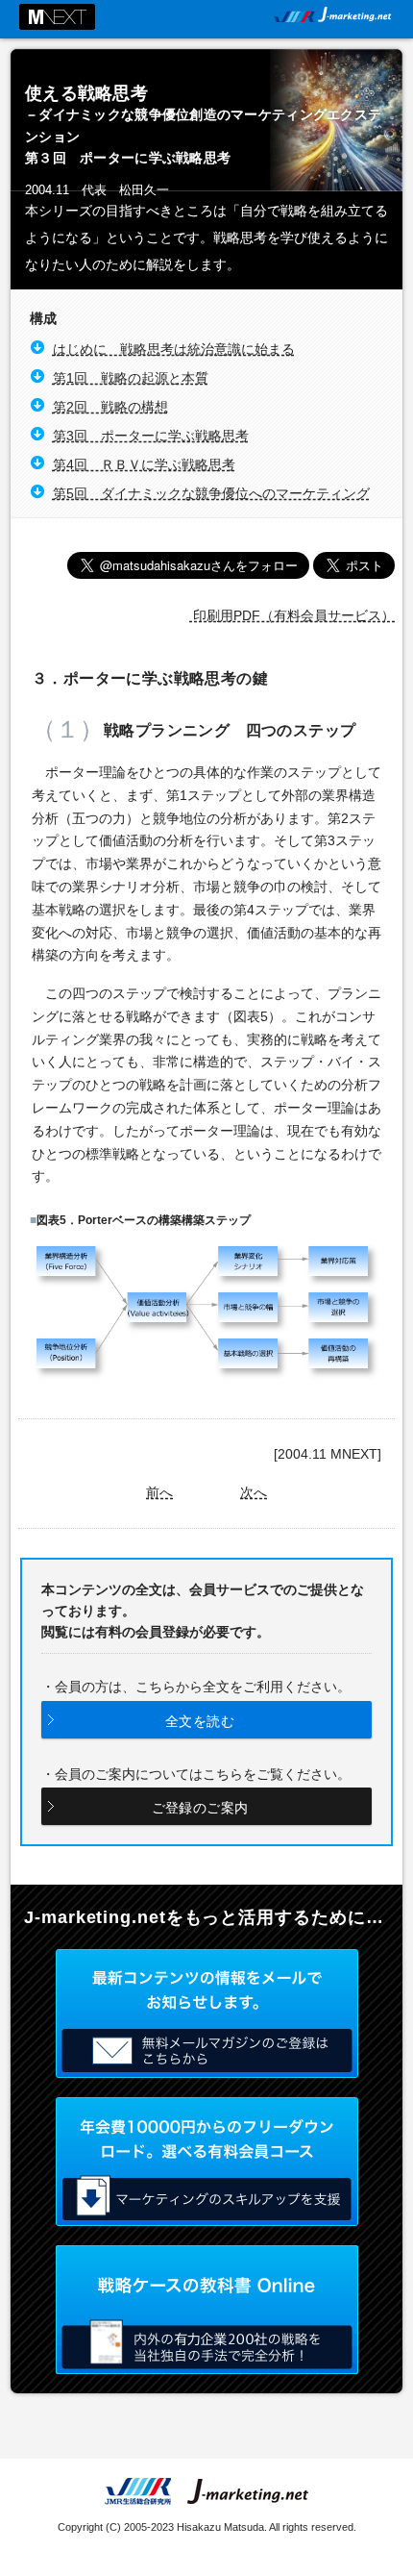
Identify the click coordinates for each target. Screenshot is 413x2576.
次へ (254, 1492)
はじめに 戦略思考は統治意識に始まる (174, 349)
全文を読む (200, 1721)
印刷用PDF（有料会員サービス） (292, 615)
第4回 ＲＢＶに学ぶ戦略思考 (144, 464)
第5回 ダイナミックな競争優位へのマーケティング (211, 493)
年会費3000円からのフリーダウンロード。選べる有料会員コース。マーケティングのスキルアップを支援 (207, 2162)
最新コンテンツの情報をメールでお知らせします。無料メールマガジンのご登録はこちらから (207, 2013)
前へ (159, 1492)
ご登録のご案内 (200, 1808)
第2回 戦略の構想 (110, 407)
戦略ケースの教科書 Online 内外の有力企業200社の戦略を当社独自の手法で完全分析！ (207, 2310)
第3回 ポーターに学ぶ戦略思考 (151, 436)
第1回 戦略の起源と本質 (131, 378)
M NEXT (57, 17)
